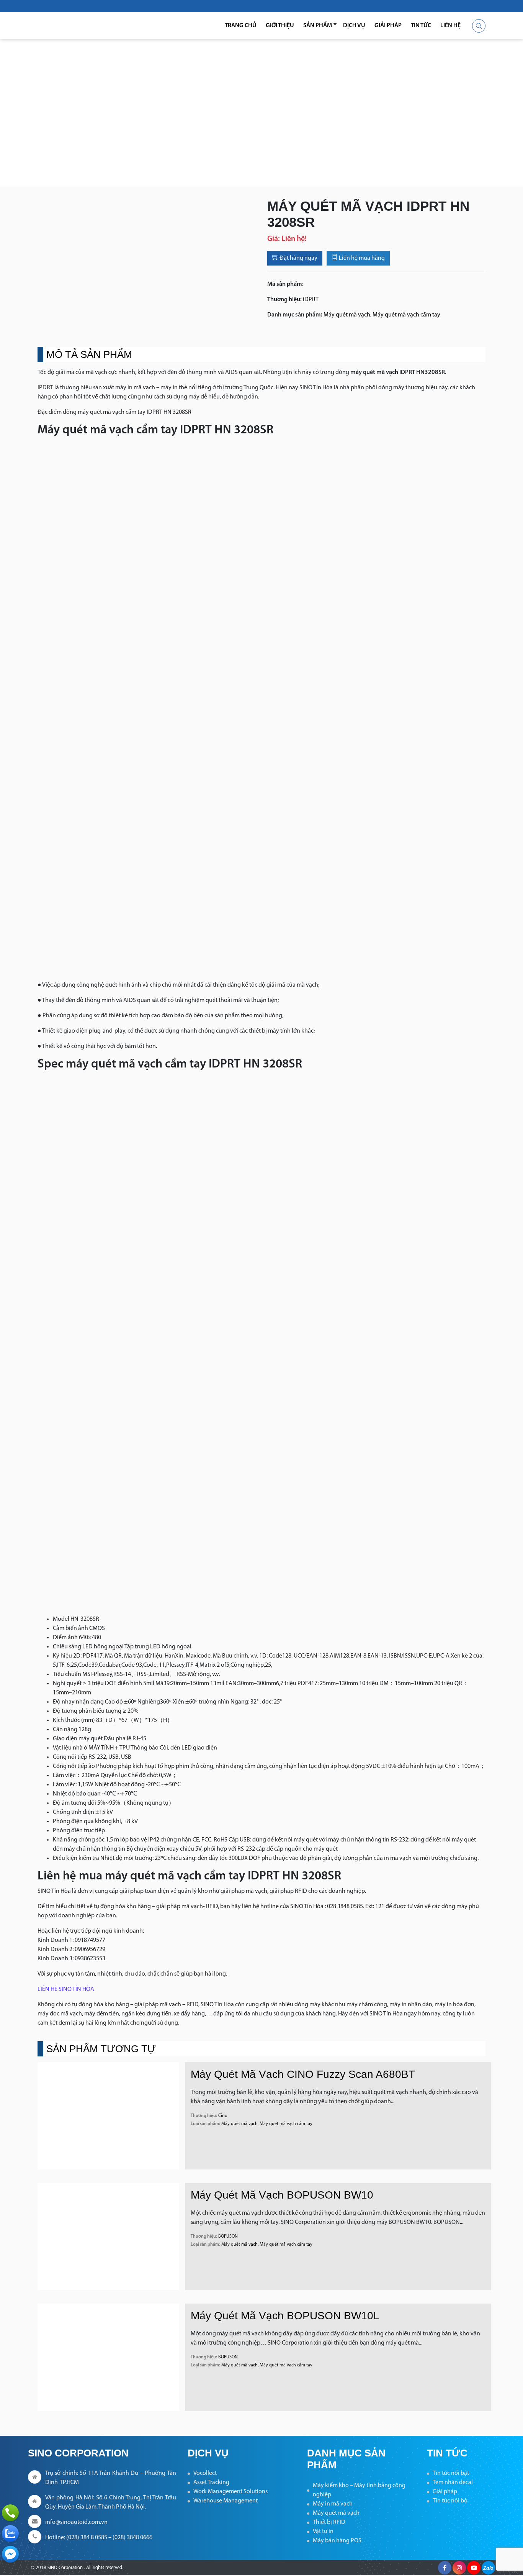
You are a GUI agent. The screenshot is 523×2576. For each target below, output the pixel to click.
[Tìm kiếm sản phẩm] (479, 26)
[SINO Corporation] (78, 26)
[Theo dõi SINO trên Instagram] (459, 2568)
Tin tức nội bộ (450, 2501)
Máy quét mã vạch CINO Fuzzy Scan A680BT (303, 2074)
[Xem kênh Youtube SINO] (474, 2568)
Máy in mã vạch (333, 2504)
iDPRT (311, 300)
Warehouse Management (226, 2501)
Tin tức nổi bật (451, 2473)
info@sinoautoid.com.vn (76, 2522)
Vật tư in (323, 2532)
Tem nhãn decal (453, 2483)
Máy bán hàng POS (337, 2541)
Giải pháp (388, 26)
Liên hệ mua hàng (361, 258)
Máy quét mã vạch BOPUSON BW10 (282, 2195)
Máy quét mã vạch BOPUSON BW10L (285, 2316)
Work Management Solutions (230, 2492)
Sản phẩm (318, 26)
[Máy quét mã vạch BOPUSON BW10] (108, 2237)
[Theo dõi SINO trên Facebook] (445, 2568)
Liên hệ (450, 26)
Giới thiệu (280, 26)
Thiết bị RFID (329, 2522)
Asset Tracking (211, 2483)
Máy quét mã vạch (347, 315)
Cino (223, 2116)
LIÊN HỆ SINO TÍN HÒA (66, 1989)
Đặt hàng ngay (298, 258)
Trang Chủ (241, 26)
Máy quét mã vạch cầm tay (406, 315)
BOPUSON (228, 2237)
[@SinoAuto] (10, 2554)
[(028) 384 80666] (10, 2513)
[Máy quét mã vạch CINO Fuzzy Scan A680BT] (108, 2116)
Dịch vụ (354, 26)
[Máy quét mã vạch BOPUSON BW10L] (108, 2357)
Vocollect (205, 2473)
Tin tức (421, 26)
